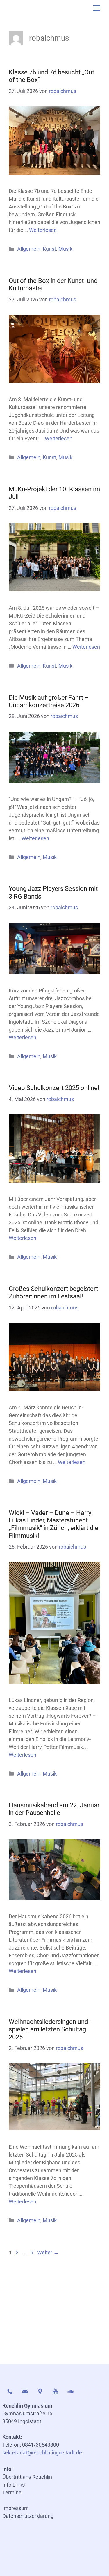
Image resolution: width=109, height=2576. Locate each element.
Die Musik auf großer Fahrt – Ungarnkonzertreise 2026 (49, 701)
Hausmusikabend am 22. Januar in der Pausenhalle (54, 1809)
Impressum (16, 2508)
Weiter (48, 2252)
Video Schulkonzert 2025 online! (54, 1088)
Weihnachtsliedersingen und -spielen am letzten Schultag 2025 (50, 2029)
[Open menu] (97, 8)
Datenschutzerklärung (28, 2516)
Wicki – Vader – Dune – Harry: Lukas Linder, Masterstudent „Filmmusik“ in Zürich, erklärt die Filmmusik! (53, 1524)
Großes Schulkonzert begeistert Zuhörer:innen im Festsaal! (53, 1292)
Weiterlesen (43, 230)
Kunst (49, 249)
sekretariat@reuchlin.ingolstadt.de (42, 2453)
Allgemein (29, 249)
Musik (65, 249)
